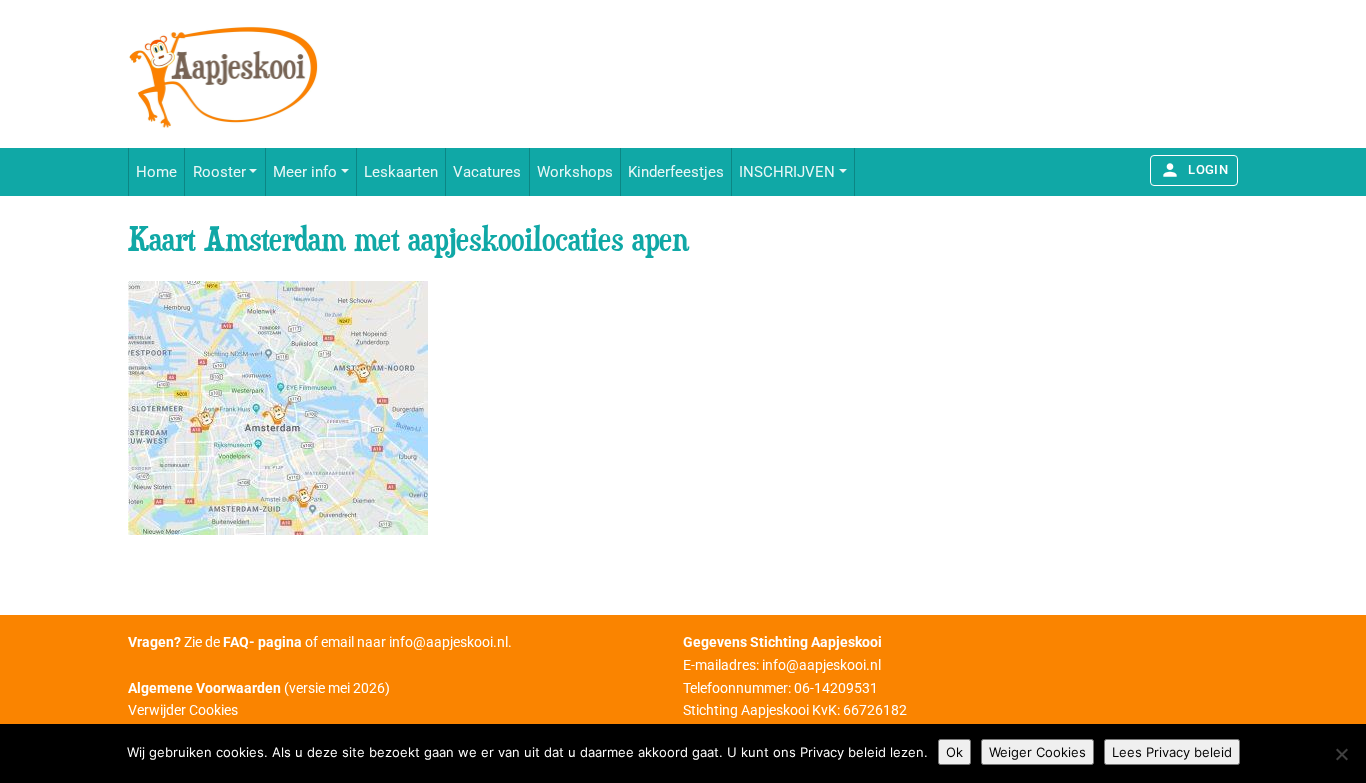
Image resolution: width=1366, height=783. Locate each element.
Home (156, 172)
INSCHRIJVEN (787, 172)
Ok (954, 752)
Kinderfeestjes (676, 172)
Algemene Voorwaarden (204, 688)
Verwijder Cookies (183, 710)
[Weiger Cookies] (1341, 754)
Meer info (305, 172)
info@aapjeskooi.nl (448, 642)
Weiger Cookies (1037, 752)
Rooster (219, 172)
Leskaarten (401, 172)
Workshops (575, 172)
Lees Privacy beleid (1172, 752)
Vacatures (487, 172)
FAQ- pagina (262, 642)
